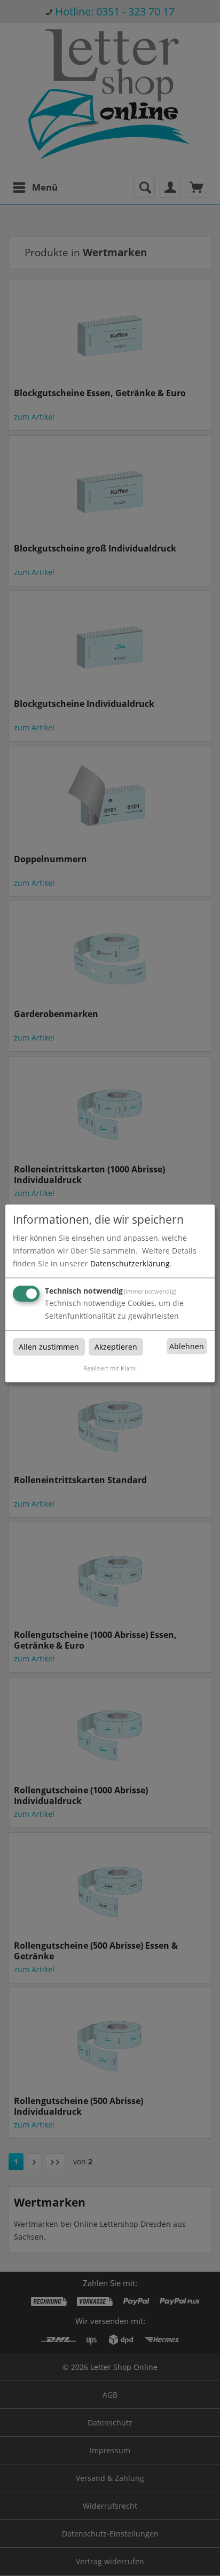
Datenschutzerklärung (130, 1263)
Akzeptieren (116, 1347)
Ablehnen (187, 1346)
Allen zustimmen (49, 1347)
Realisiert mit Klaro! (110, 1368)
